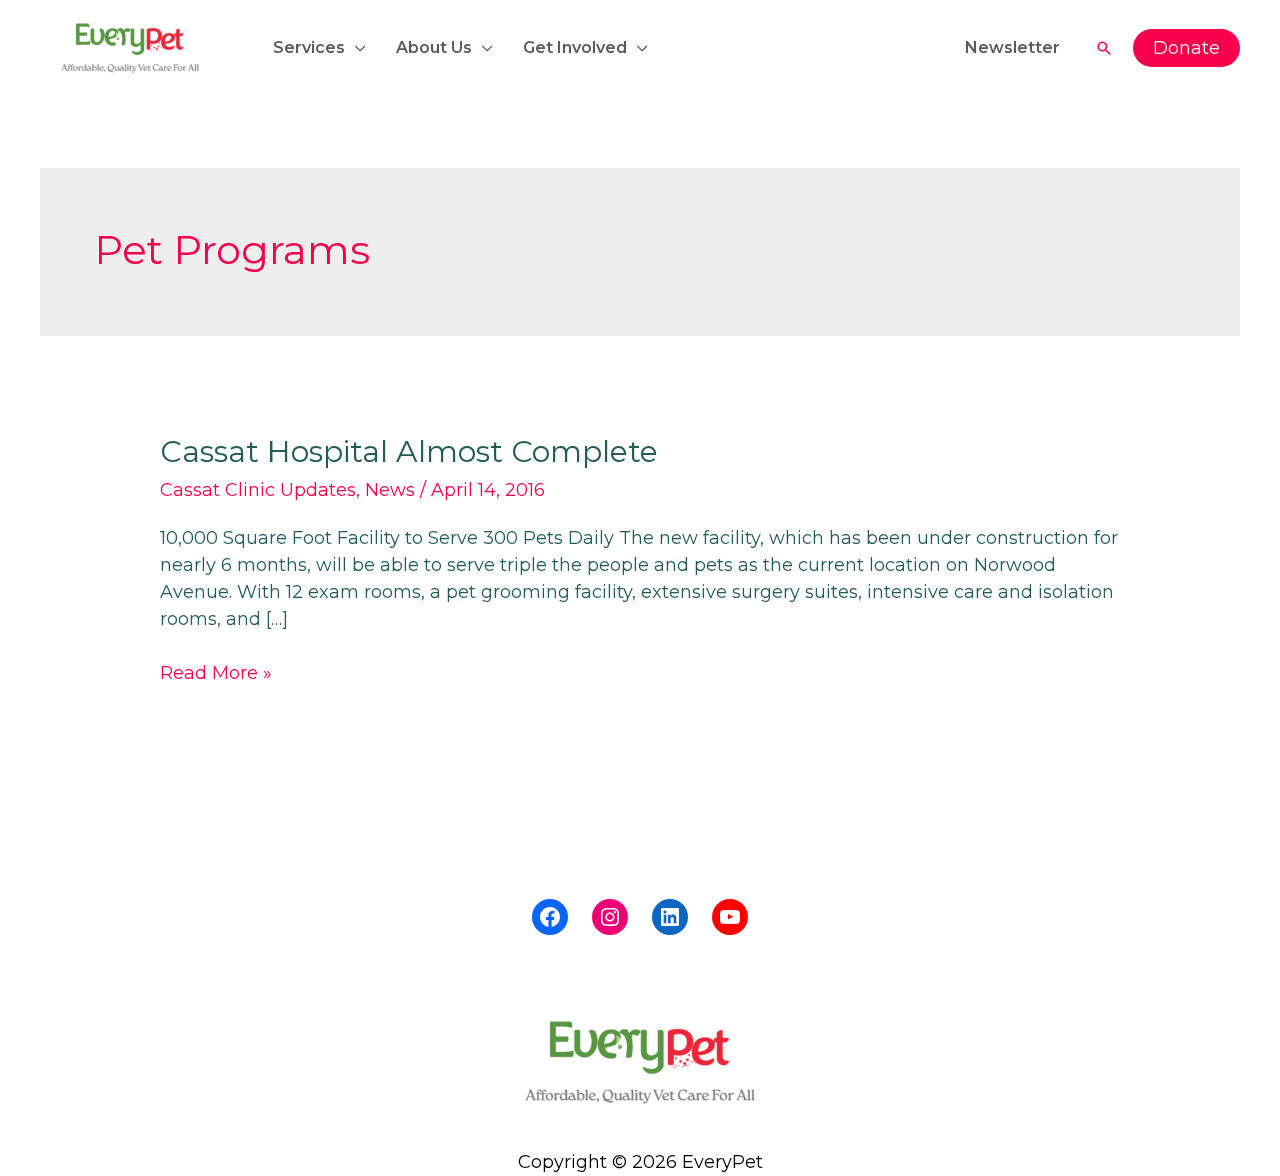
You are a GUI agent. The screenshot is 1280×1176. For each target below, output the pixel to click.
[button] (1104, 48)
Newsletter (1012, 47)
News (390, 490)
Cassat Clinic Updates (258, 490)
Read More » (216, 672)
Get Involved (575, 47)
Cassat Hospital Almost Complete (409, 451)
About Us (434, 47)
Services (309, 47)
